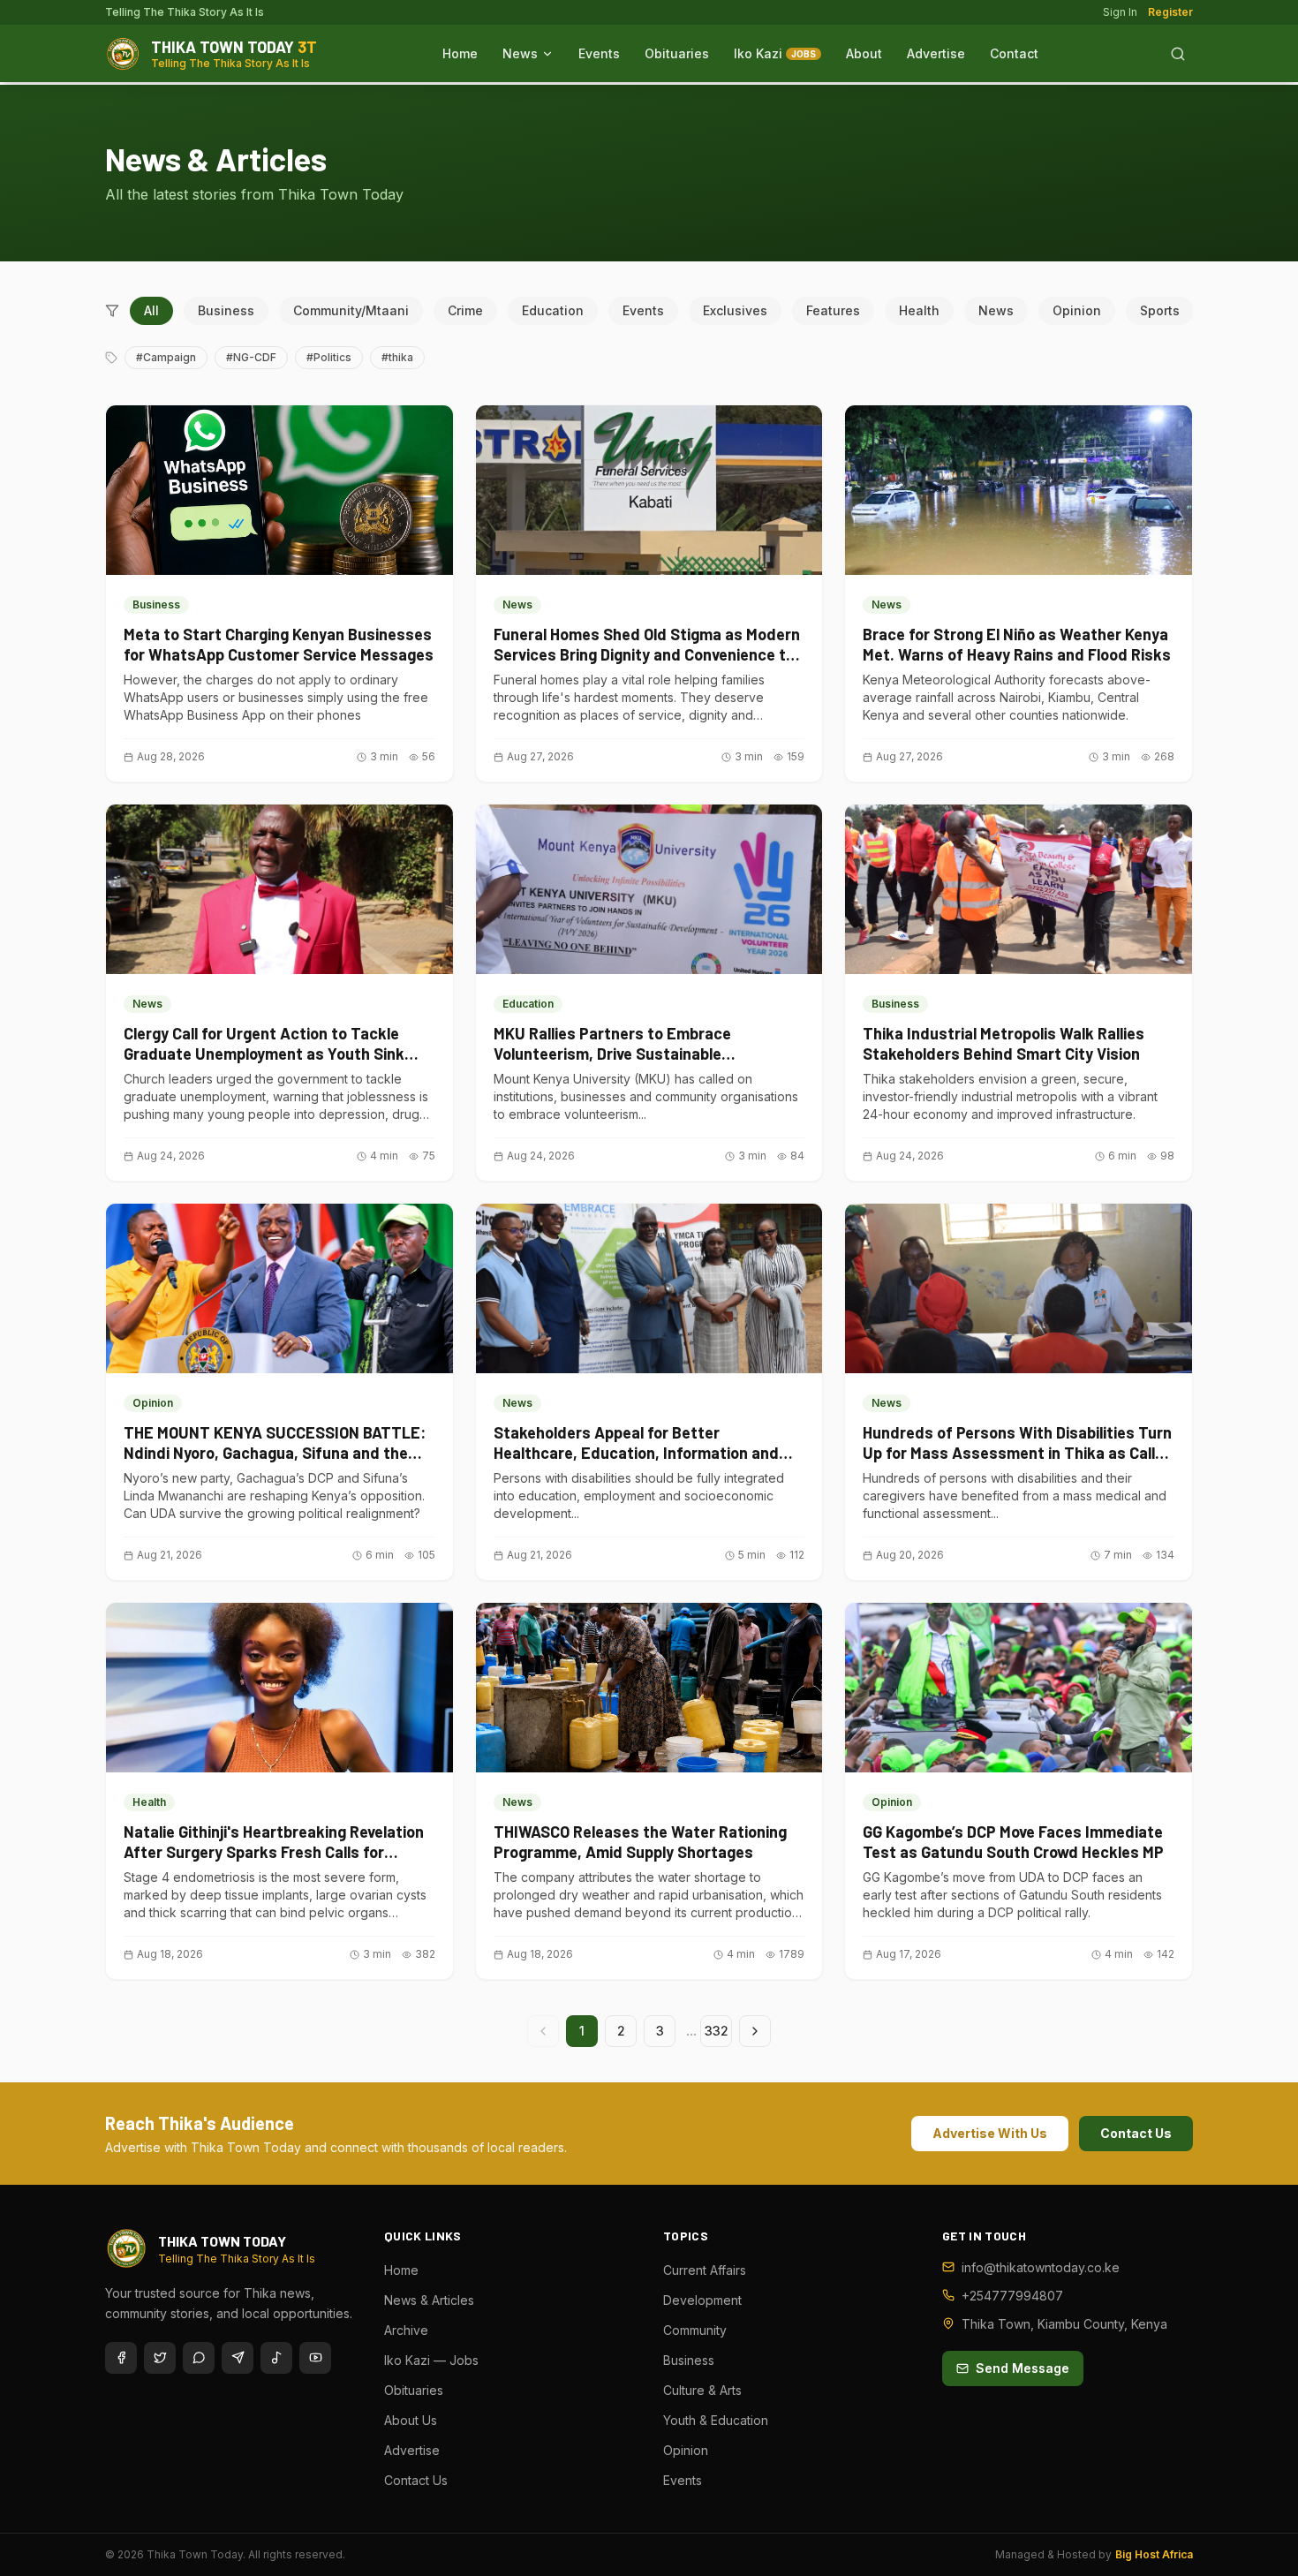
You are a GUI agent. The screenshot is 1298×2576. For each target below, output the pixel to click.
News (520, 53)
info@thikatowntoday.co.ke (1041, 2267)
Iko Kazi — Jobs (431, 2360)
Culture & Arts (702, 2390)
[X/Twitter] (160, 2358)
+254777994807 (1012, 2296)
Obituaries (677, 53)
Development (702, 2300)
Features (833, 310)
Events (599, 53)
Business (226, 310)
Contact (1014, 53)
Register (1170, 12)
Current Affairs (705, 2270)
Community (695, 2330)
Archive (406, 2330)
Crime (465, 310)
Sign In (1120, 12)
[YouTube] (315, 2358)
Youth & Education (716, 2420)
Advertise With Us (990, 2133)
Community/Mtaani (351, 310)
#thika (397, 357)
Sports (1160, 310)
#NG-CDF (251, 357)
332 (717, 2031)
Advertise (936, 53)
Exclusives (735, 310)
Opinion (1077, 310)
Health (919, 310)
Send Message (1023, 2368)
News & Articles (429, 2300)
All (151, 310)
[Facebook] (121, 2358)
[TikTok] (276, 2358)
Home (460, 53)
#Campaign (166, 357)
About (864, 53)
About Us (411, 2420)
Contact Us (1136, 2133)
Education (553, 310)
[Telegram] (238, 2358)
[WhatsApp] (199, 2358)
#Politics (329, 357)
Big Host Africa (1154, 2554)
